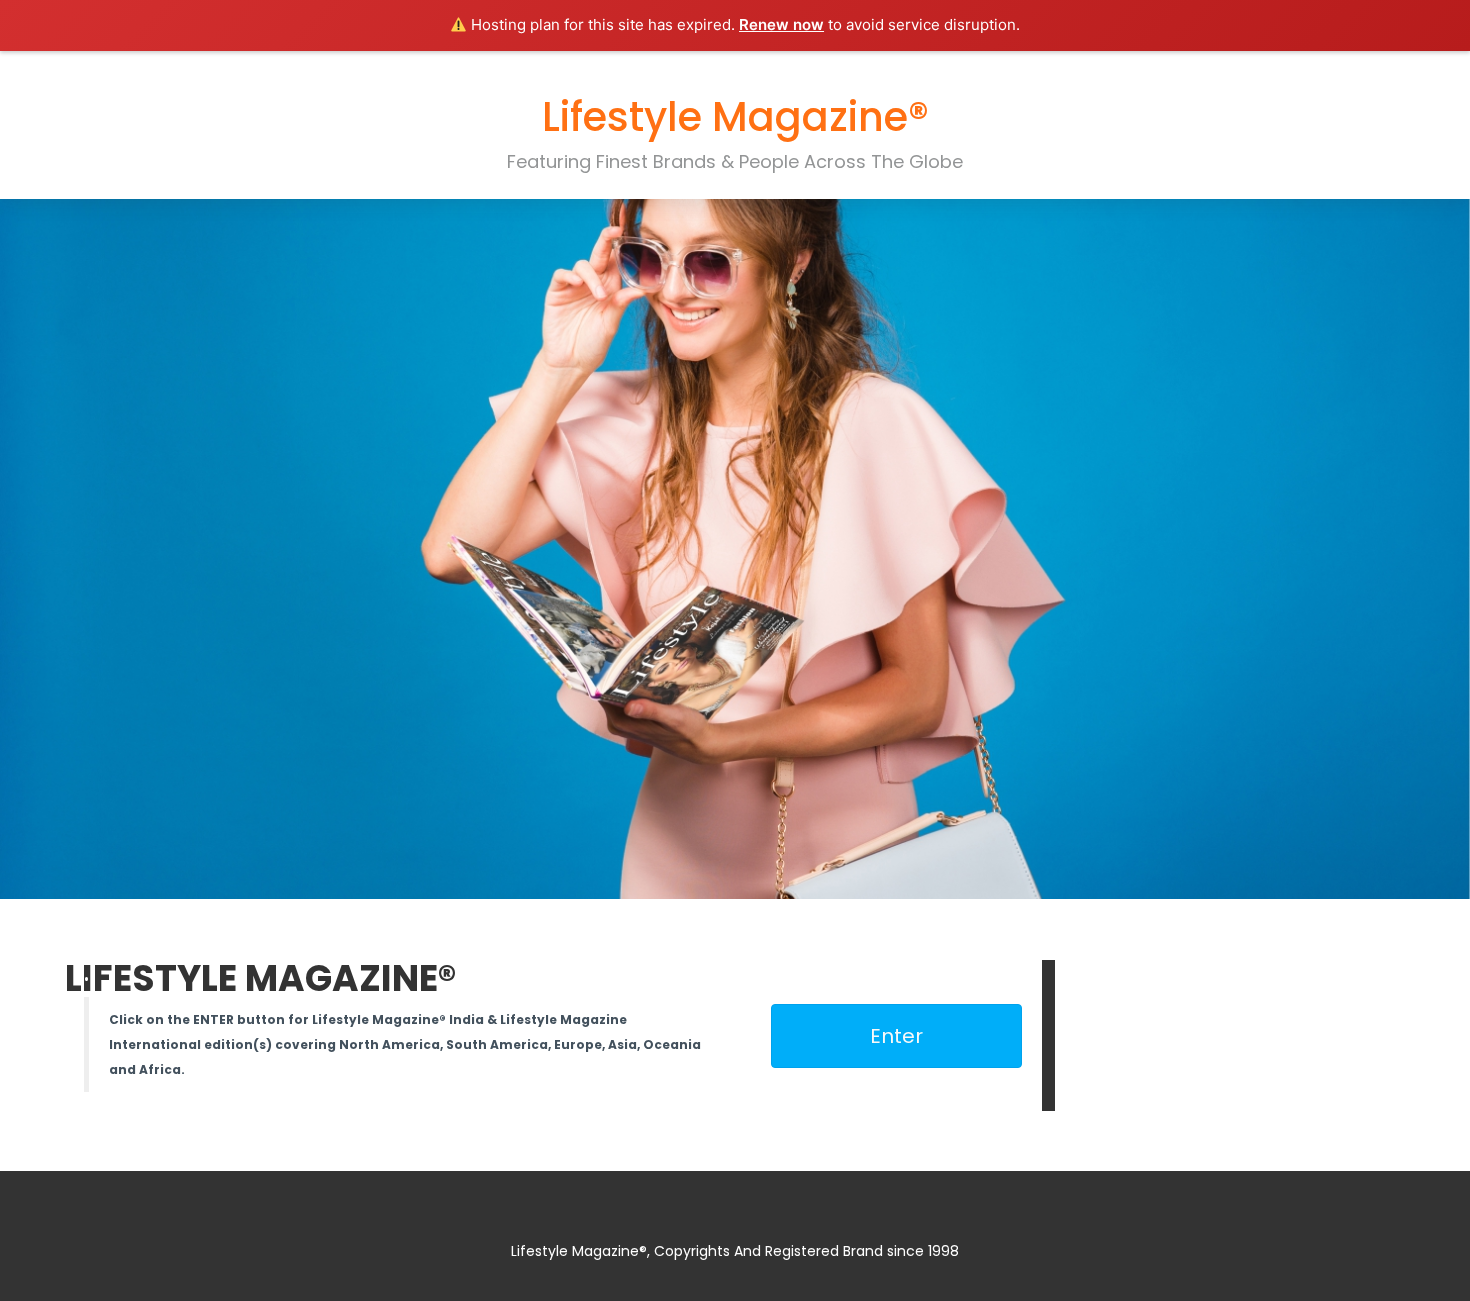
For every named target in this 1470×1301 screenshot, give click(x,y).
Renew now (781, 24)
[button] (896, 1036)
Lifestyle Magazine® (735, 117)
